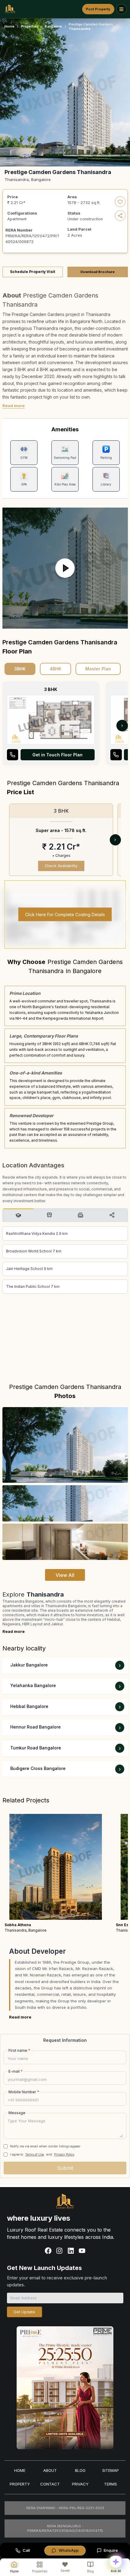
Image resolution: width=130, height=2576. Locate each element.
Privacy (80, 2484)
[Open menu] (122, 9)
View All (65, 1575)
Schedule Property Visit (32, 272)
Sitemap (110, 2470)
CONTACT (50, 2484)
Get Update (24, 2312)
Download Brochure (97, 272)
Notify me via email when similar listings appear (45, 2146)
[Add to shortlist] (120, 202)
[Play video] (65, 568)
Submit (65, 2168)
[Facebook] (48, 2251)
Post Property (98, 9)
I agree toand (42, 2154)
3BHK (20, 669)
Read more (14, 406)
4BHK (55, 669)
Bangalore (53, 26)
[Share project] (120, 216)
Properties (30, 26)
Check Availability (61, 866)
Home (10, 26)
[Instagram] (59, 2251)
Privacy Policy (64, 2154)
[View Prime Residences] (65, 2388)
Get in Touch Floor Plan (57, 755)
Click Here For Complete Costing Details (65, 915)
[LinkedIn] (71, 2251)
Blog (80, 2470)
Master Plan (98, 669)
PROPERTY (20, 2484)
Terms (110, 2484)
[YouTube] (82, 2251)
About (50, 2470)
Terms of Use (34, 2154)
